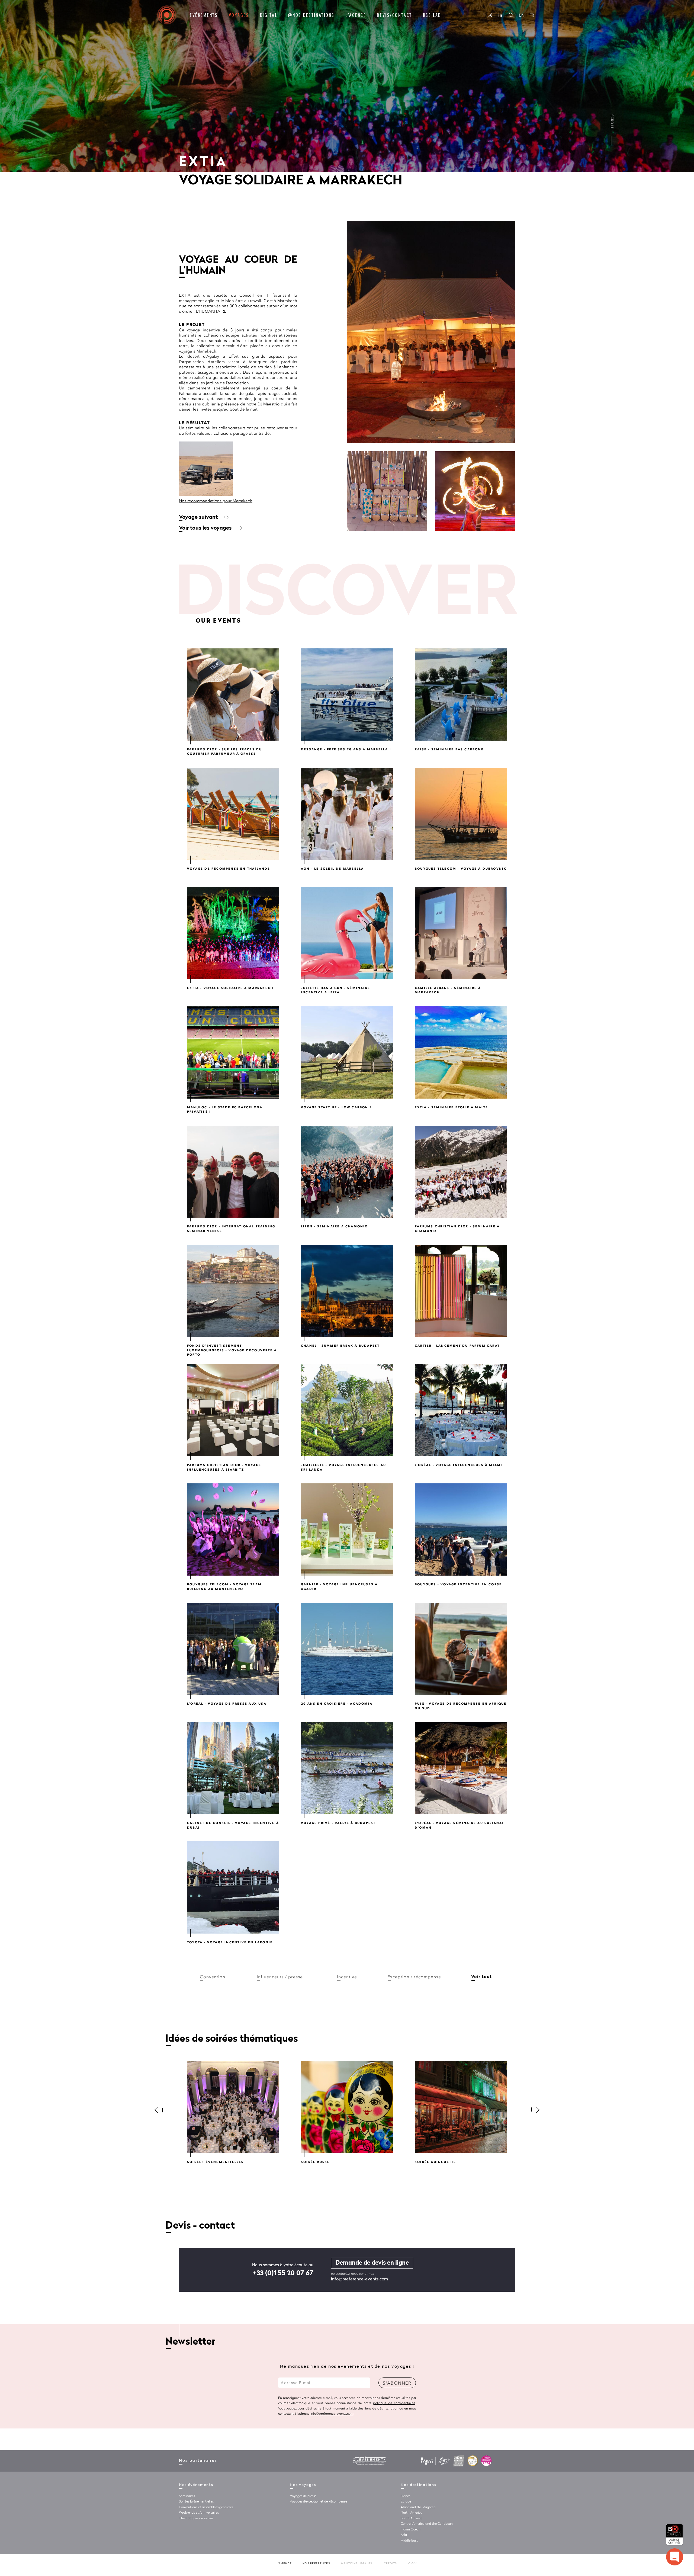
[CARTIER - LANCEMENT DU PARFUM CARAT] (461, 1291)
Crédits (391, 2564)
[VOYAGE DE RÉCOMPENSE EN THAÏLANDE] (233, 814)
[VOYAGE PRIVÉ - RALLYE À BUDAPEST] (347, 1768)
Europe (406, 2502)
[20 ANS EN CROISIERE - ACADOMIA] (347, 1649)
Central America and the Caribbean (427, 2524)
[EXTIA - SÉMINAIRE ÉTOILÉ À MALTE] (461, 1052)
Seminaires (187, 2496)
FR (532, 15)
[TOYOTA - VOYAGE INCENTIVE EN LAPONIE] (233, 1887)
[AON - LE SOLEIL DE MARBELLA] (347, 814)
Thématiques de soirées (196, 2519)
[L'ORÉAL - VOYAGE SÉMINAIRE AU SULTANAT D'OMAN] (461, 1768)
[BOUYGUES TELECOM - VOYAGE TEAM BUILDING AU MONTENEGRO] (233, 1529)
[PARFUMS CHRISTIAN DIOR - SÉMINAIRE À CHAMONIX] (461, 1172)
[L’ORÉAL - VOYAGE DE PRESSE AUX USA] (233, 1649)
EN (522, 15)
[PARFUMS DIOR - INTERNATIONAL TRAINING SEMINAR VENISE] (233, 1172)
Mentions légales (357, 2564)
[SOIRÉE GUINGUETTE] (461, 2107)
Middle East (409, 2541)
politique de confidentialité (394, 2403)
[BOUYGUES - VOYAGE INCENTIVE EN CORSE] (461, 1529)
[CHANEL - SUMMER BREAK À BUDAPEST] (347, 1291)
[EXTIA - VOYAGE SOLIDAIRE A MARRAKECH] (233, 933)
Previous (161, 2110)
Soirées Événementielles (196, 2502)
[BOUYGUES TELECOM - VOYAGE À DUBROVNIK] (461, 814)
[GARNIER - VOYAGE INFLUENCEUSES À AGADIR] (347, 1529)
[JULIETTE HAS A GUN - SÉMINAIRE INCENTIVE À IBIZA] (347, 933)
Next (533, 2110)
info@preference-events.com (359, 2279)
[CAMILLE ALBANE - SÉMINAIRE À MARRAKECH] (461, 933)
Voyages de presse (303, 2496)
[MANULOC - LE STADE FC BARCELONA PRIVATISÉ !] (233, 1052)
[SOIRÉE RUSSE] (347, 2107)
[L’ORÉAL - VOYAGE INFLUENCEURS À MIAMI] (461, 1410)
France (406, 2496)
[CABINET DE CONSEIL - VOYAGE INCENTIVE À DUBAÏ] (233, 1768)
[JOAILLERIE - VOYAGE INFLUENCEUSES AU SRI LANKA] (347, 1410)
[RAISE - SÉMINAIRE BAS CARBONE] (461, 695)
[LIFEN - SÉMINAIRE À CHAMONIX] (347, 1172)
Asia (404, 2535)
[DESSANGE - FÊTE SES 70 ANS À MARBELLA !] (347, 695)
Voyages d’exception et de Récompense (318, 2502)
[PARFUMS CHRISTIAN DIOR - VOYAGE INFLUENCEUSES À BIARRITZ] (233, 1410)
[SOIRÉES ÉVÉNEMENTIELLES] (233, 2107)
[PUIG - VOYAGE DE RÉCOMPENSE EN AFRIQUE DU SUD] (461, 1649)
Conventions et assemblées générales (206, 2507)
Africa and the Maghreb (418, 2507)
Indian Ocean (411, 2530)
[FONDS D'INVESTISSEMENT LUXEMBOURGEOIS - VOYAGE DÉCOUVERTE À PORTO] (233, 1291)
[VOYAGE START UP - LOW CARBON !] (347, 1052)
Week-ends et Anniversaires (199, 2513)
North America (412, 2513)
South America (412, 2519)
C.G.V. (413, 2564)
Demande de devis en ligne (372, 2263)
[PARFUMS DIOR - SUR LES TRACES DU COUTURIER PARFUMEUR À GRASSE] (233, 695)
